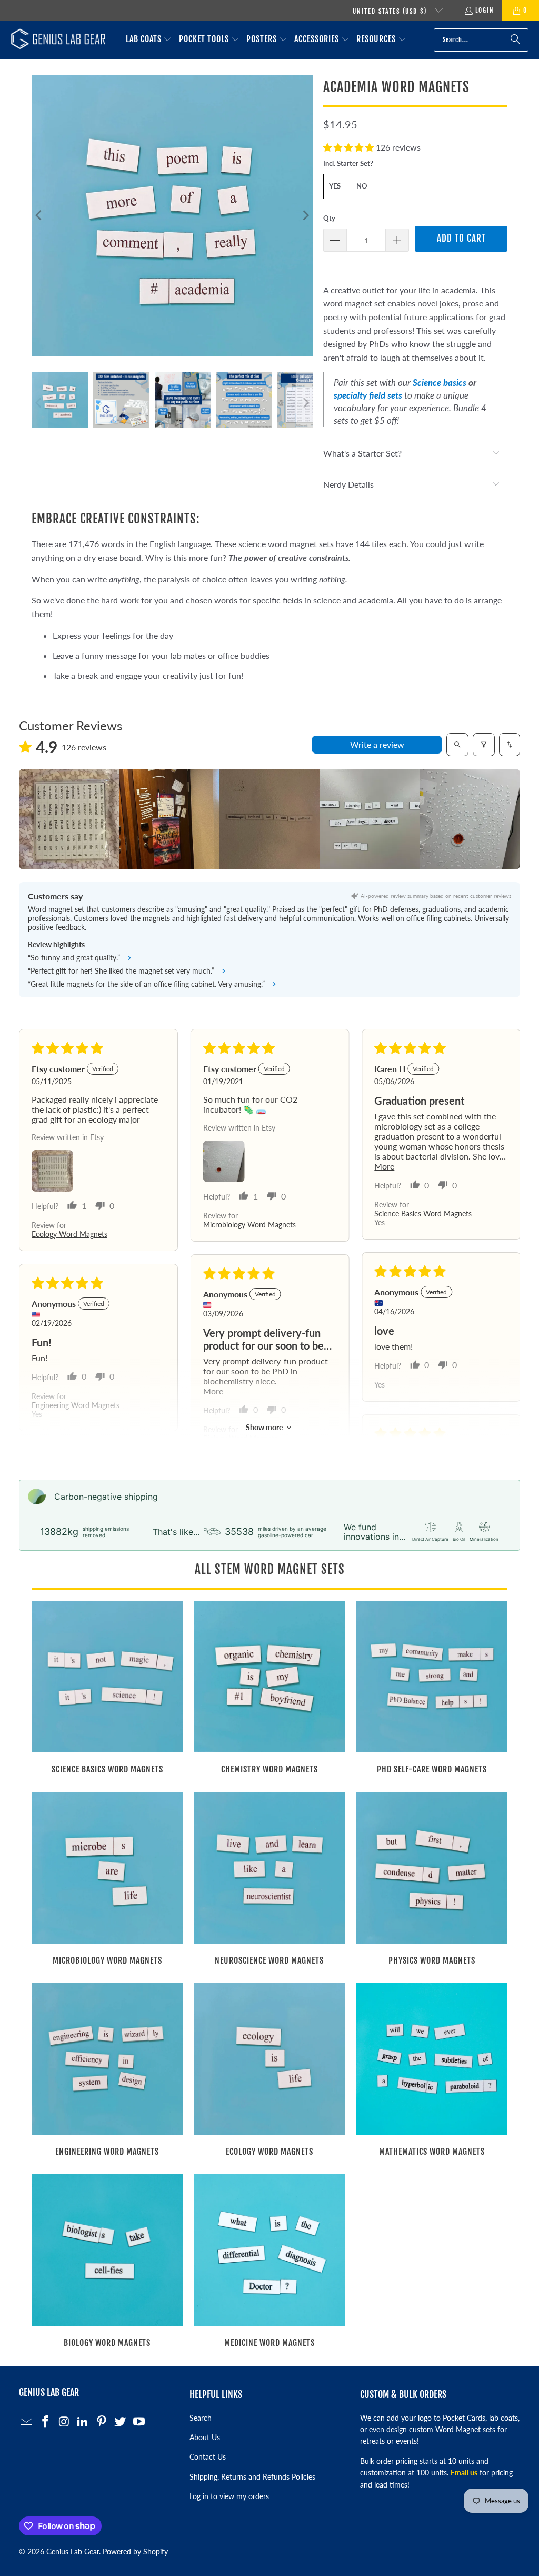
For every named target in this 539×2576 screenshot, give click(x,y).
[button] (149, 40)
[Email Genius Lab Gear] (27, 2422)
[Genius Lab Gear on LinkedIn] (83, 2422)
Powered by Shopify (135, 2552)
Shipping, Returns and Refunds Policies (252, 2477)
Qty (329, 218)
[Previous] (39, 215)
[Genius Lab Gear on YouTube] (139, 2422)
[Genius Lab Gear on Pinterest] (102, 2422)
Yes (335, 186)
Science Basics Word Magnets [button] (423, 1213)
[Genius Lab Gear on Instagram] (64, 2422)
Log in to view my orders (229, 2496)
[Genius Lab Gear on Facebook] (45, 2422)
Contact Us (208, 2457)
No (362, 186)
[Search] (515, 40)
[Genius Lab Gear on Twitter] (121, 2422)
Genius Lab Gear (73, 2552)
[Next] (305, 215)
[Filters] (484, 745)
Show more (264, 1427)
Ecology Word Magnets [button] (69, 1234)
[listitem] (69, 819)
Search (201, 2418)
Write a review (377, 744)
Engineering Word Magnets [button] (76, 1405)
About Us (205, 2437)
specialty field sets (368, 395)
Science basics (440, 383)
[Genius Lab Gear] (58, 40)
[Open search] (457, 745)
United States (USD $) (391, 11)
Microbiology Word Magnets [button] (249, 1225)
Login (485, 10)
